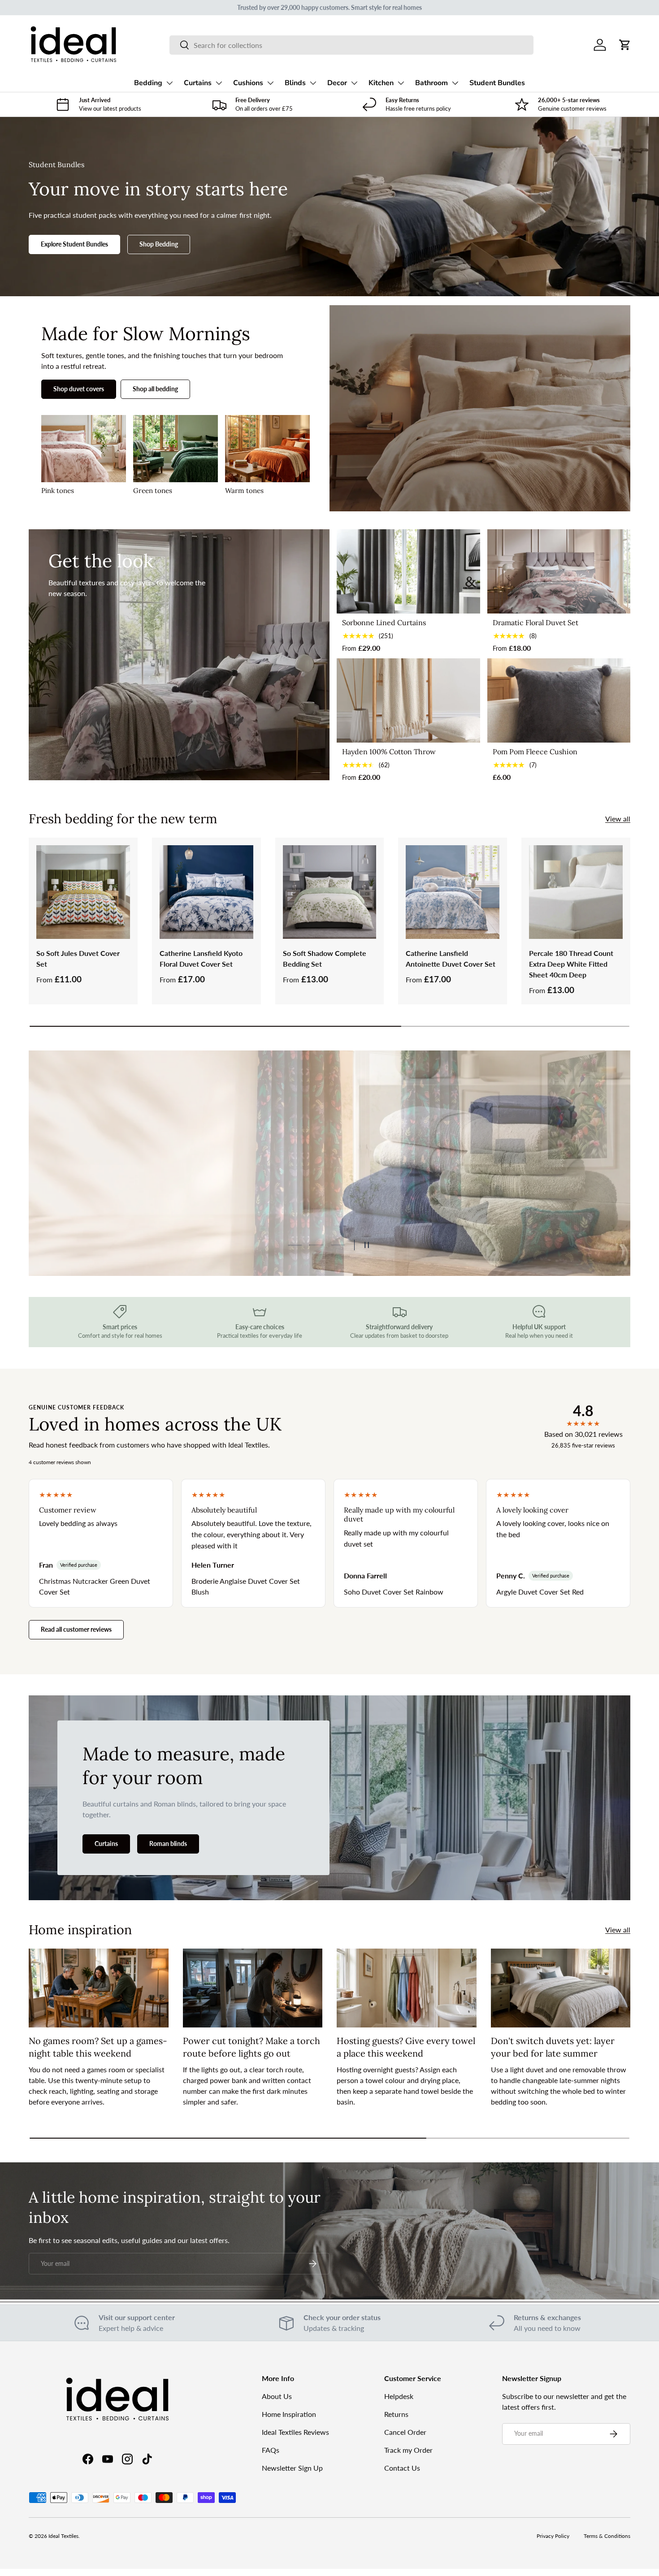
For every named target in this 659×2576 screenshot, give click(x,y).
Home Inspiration (289, 2414)
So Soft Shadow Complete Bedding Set (325, 958)
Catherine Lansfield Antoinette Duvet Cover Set (451, 958)
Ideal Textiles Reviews (295, 2432)
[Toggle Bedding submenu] (169, 83)
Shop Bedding (159, 244)
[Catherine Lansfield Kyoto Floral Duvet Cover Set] (206, 892)
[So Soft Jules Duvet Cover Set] (83, 892)
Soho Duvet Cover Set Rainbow (394, 1592)
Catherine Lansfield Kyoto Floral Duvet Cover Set (201, 958)
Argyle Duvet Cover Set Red (540, 1592)
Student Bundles (497, 83)
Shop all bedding (155, 389)
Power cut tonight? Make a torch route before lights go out (251, 2047)
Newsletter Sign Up (292, 2468)
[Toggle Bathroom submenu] (455, 83)
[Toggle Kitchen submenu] (401, 83)
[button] (625, 45)
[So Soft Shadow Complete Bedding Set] (330, 892)
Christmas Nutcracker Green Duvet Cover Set (95, 1586)
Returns (396, 2414)
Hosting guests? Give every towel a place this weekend (406, 2047)
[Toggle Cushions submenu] (270, 83)
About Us (277, 2396)
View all (618, 819)
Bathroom (431, 83)
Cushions (248, 83)
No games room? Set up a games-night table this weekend (98, 2047)
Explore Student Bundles (74, 244)
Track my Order (408, 2450)
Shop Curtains (89, 1204)
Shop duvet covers (79, 389)
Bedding (148, 83)
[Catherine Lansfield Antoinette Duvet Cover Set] (453, 892)
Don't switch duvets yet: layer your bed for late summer (553, 2047)
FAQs (271, 2450)
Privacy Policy (553, 2536)
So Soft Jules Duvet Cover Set (78, 958)
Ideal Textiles (63, 2536)
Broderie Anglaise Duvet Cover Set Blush (246, 1586)
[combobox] (351, 45)
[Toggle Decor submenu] (354, 83)
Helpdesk (399, 2396)
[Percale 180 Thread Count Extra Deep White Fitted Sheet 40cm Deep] (576, 892)
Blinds (295, 83)
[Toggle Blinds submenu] (313, 83)
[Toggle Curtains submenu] (219, 83)
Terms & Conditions (607, 2536)
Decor (337, 83)
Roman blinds (168, 1843)
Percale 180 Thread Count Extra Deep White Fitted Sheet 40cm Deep (571, 964)
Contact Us (402, 2468)
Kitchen (381, 83)
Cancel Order (405, 2432)
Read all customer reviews (76, 1629)
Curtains (198, 83)
